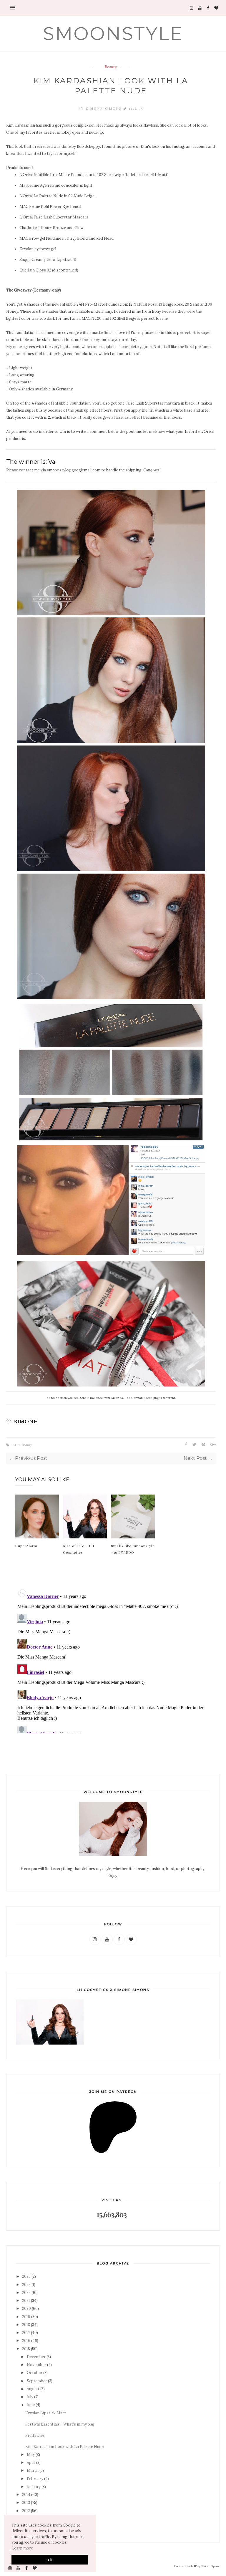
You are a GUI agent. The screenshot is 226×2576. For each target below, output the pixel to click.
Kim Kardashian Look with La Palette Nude (64, 2447)
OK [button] (50, 2560)
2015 (26, 2349)
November (36, 2365)
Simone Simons (105, 108)
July (30, 2397)
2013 (26, 2503)
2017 (26, 2333)
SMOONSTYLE (113, 34)
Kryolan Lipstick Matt (46, 2413)
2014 (26, 2495)
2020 (26, 2309)
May (31, 2455)
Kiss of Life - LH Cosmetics (79, 1549)
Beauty (111, 67)
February (35, 2479)
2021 (26, 2301)
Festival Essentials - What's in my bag (60, 2424)
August (33, 2389)
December (36, 2357)
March (33, 2470)
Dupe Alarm (26, 1546)
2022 (26, 2293)
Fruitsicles (35, 2435)
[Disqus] (111, 1660)
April (31, 2462)
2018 (26, 2325)
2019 (26, 2317)
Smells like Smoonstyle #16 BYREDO (133, 1549)
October (35, 2373)
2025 (26, 2276)
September (37, 2381)
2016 (26, 2341)
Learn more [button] (22, 2548)
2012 (26, 2511)
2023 (26, 2285)
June (31, 2405)
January (34, 2487)
